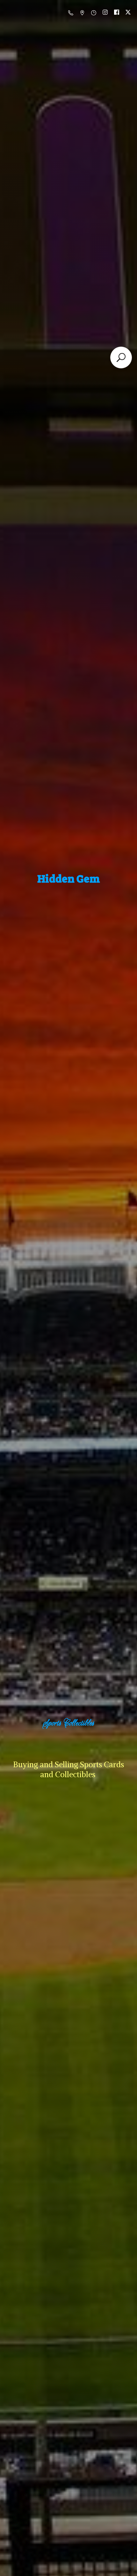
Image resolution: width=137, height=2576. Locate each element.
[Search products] (121, 357)
